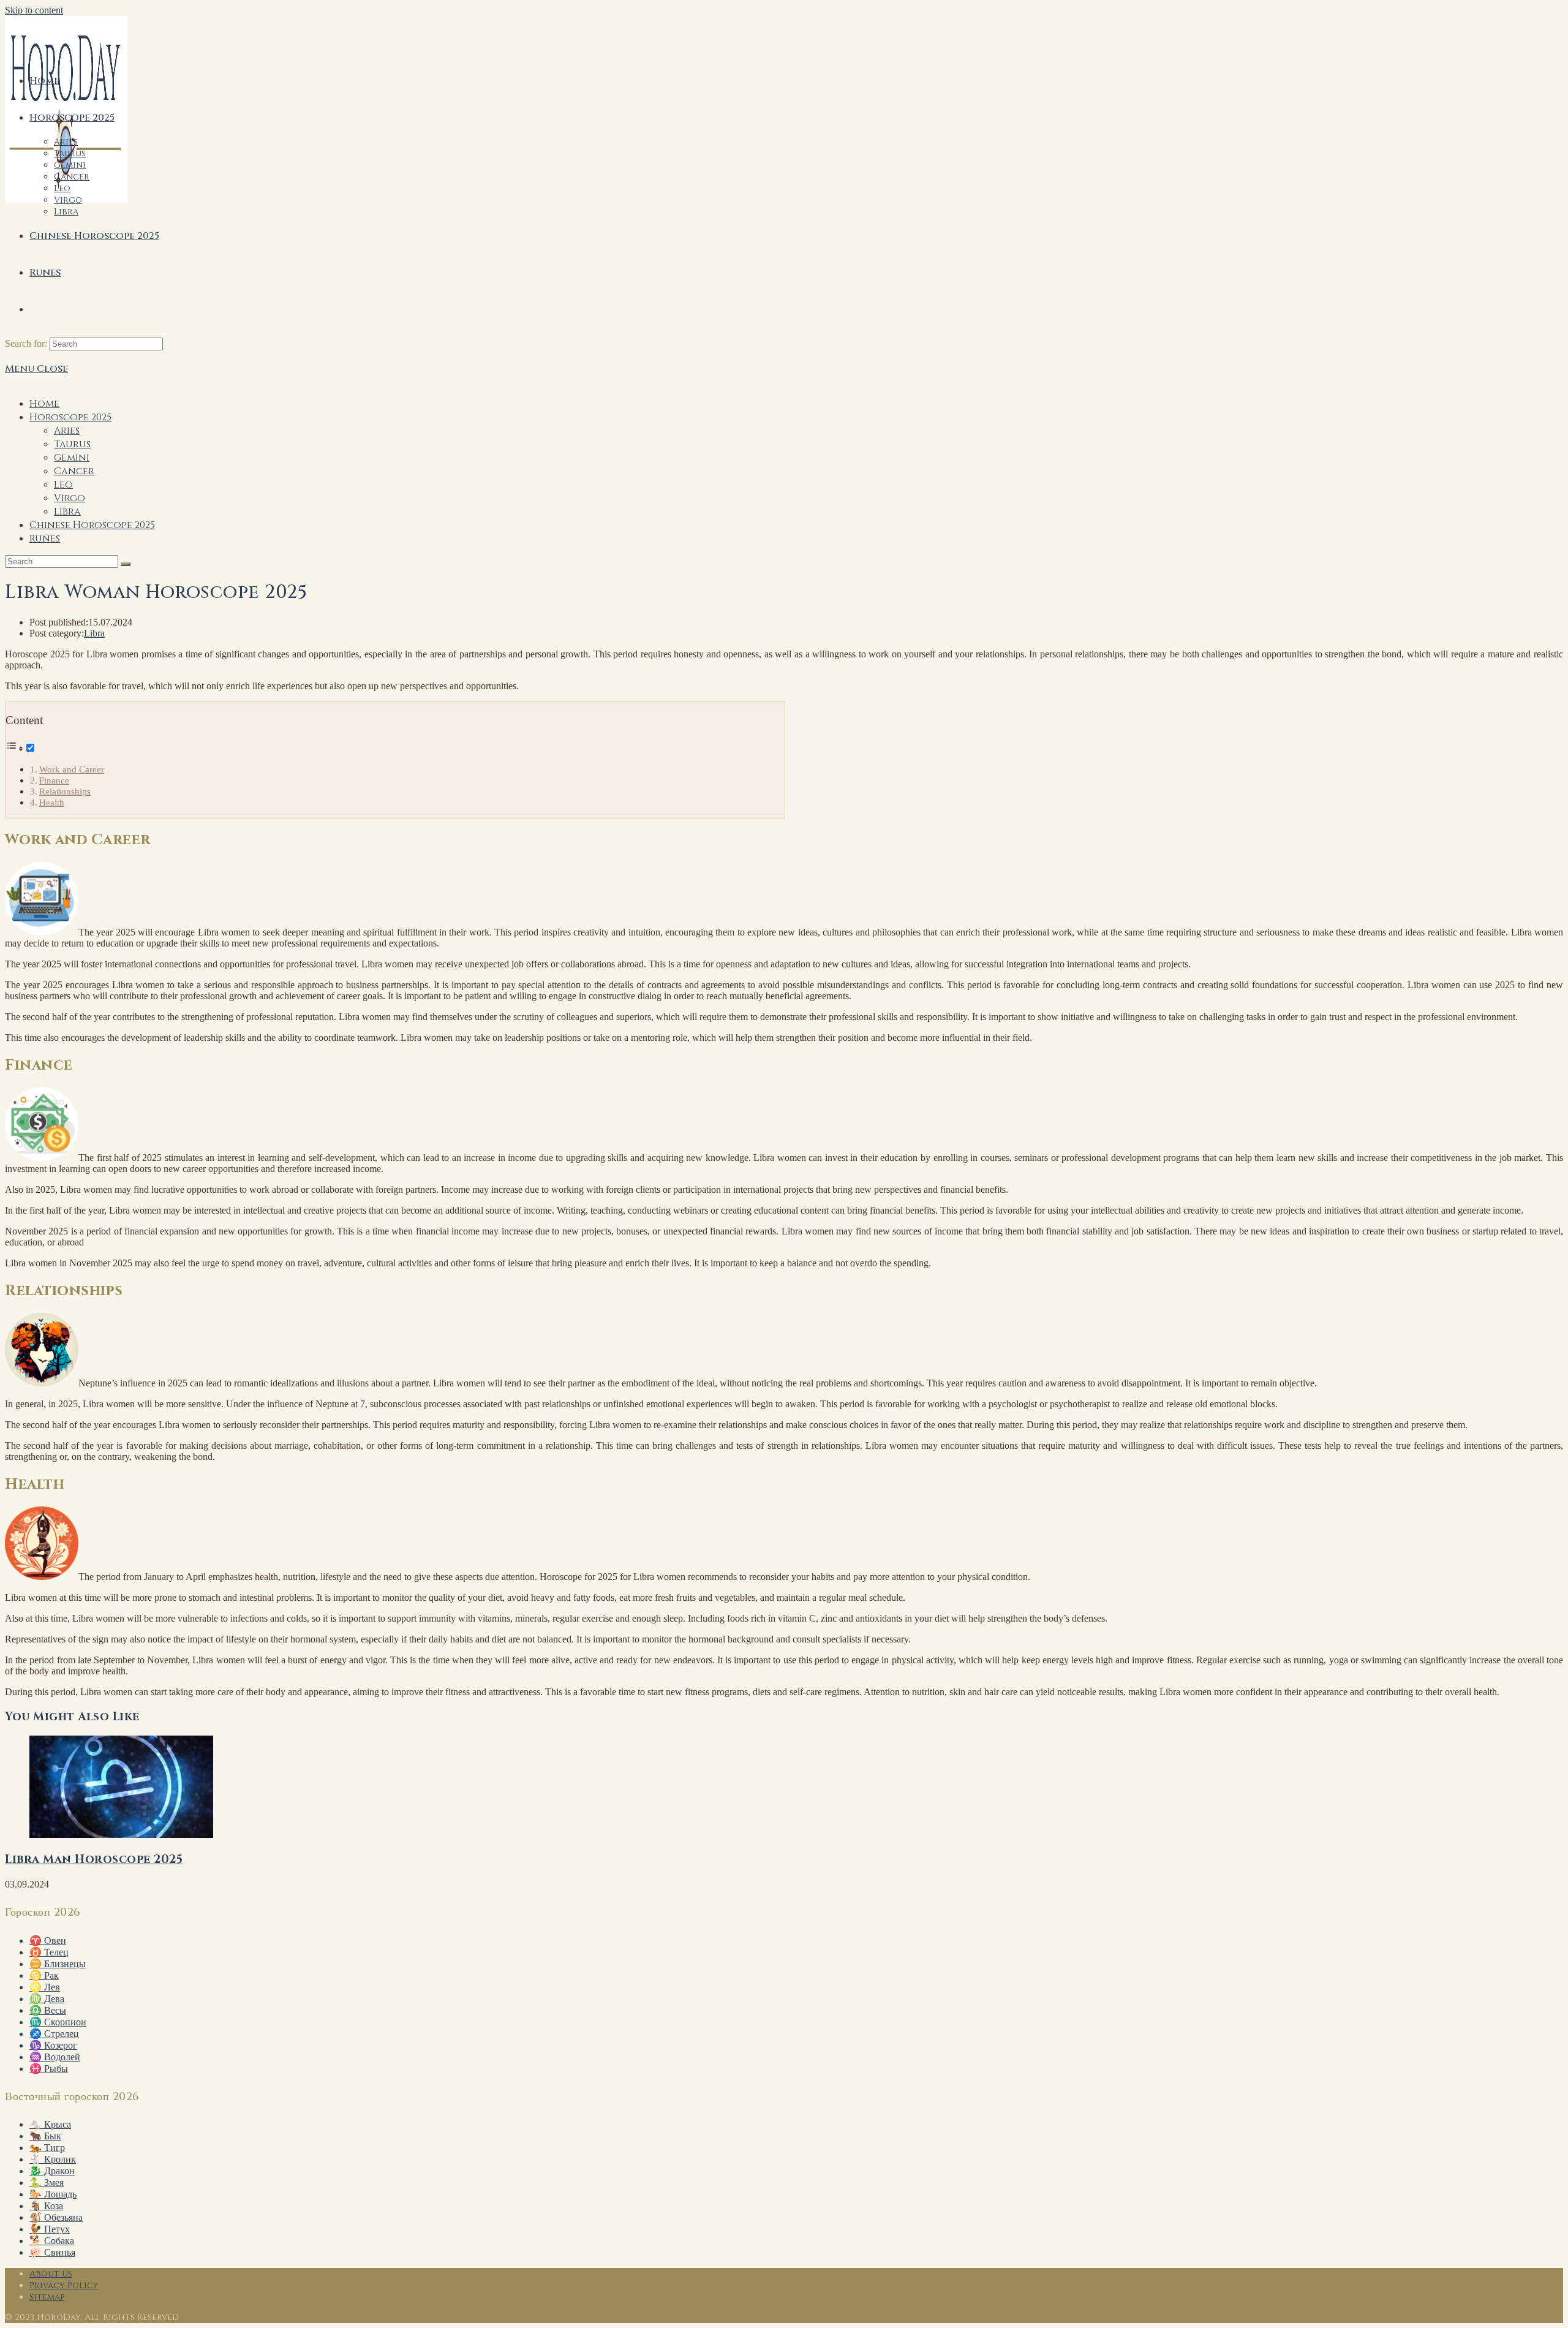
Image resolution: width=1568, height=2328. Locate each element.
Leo (63, 485)
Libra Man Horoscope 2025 (94, 1860)
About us (51, 2274)
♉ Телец (49, 1952)
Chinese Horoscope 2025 (92, 525)
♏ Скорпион (58, 2022)
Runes (45, 539)
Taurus (72, 444)
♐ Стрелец (54, 2034)
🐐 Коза (46, 2206)
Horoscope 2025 (70, 417)
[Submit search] (126, 564)
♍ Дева (47, 1999)
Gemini (72, 458)
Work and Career (72, 769)
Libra (67, 512)
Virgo (70, 498)
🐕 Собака (52, 2241)
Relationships (65, 791)
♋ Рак (44, 1975)
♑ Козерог (53, 2045)
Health (52, 802)
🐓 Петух (50, 2229)
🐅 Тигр (47, 2148)
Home (44, 404)
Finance (54, 780)
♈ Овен (48, 1941)
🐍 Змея (47, 2182)
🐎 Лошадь (53, 2194)
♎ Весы (48, 2010)
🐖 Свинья (52, 2252)
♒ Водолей (55, 2057)
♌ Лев (45, 1987)
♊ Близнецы (58, 1964)
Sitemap (47, 2297)
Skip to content (34, 10)
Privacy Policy (64, 2285)
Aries (67, 431)
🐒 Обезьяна (56, 2217)
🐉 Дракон (52, 2171)
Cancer (74, 471)
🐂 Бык (45, 2136)
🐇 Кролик (53, 2159)
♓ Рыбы (49, 2069)
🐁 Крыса (50, 2124)
